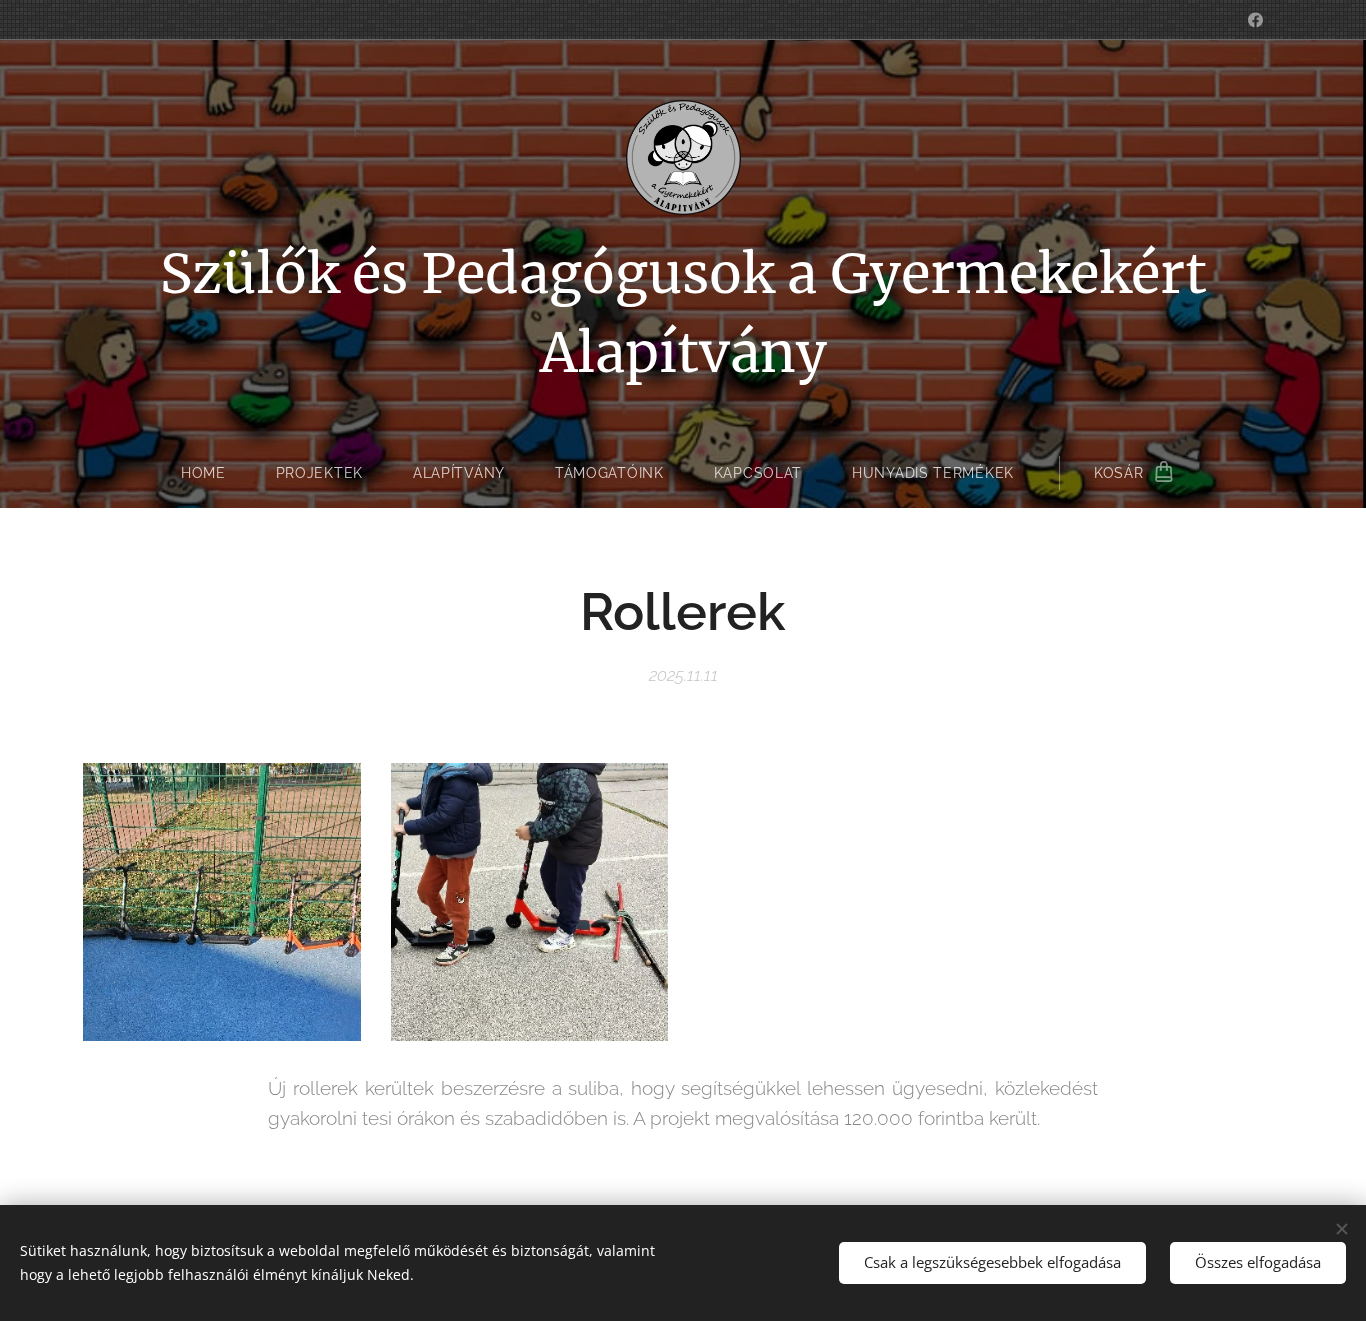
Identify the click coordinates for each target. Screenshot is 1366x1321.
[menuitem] (216, 473)
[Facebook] (1255, 20)
